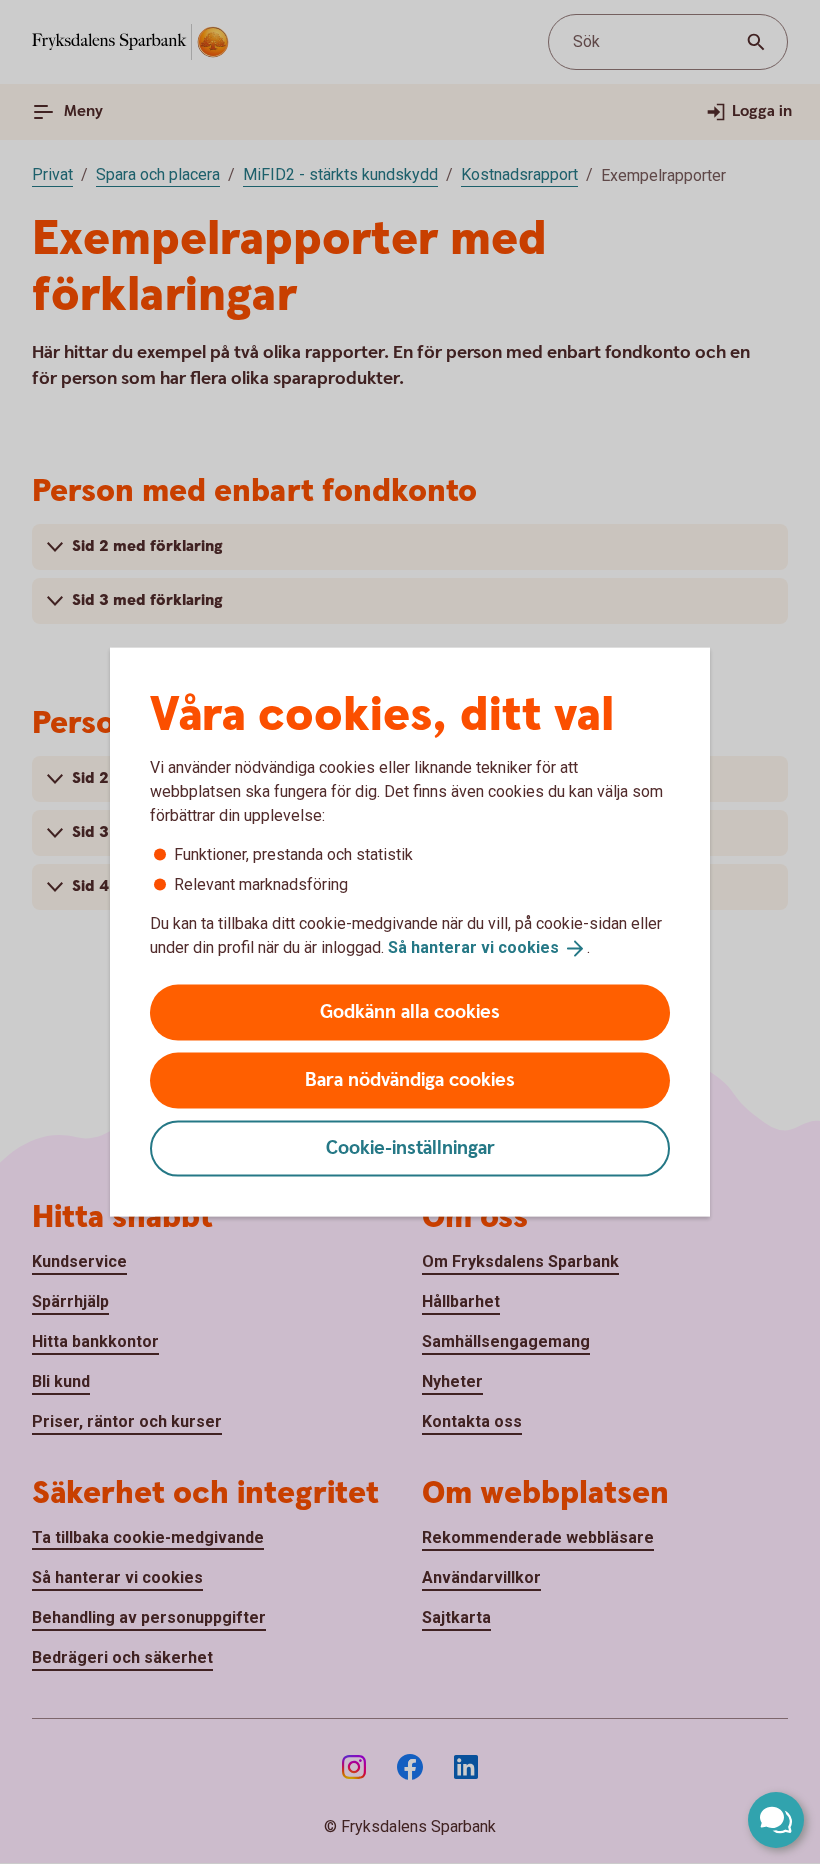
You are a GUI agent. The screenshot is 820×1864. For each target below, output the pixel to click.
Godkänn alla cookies (410, 1011)
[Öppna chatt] (776, 1820)
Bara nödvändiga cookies (410, 1079)
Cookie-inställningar (410, 1147)
